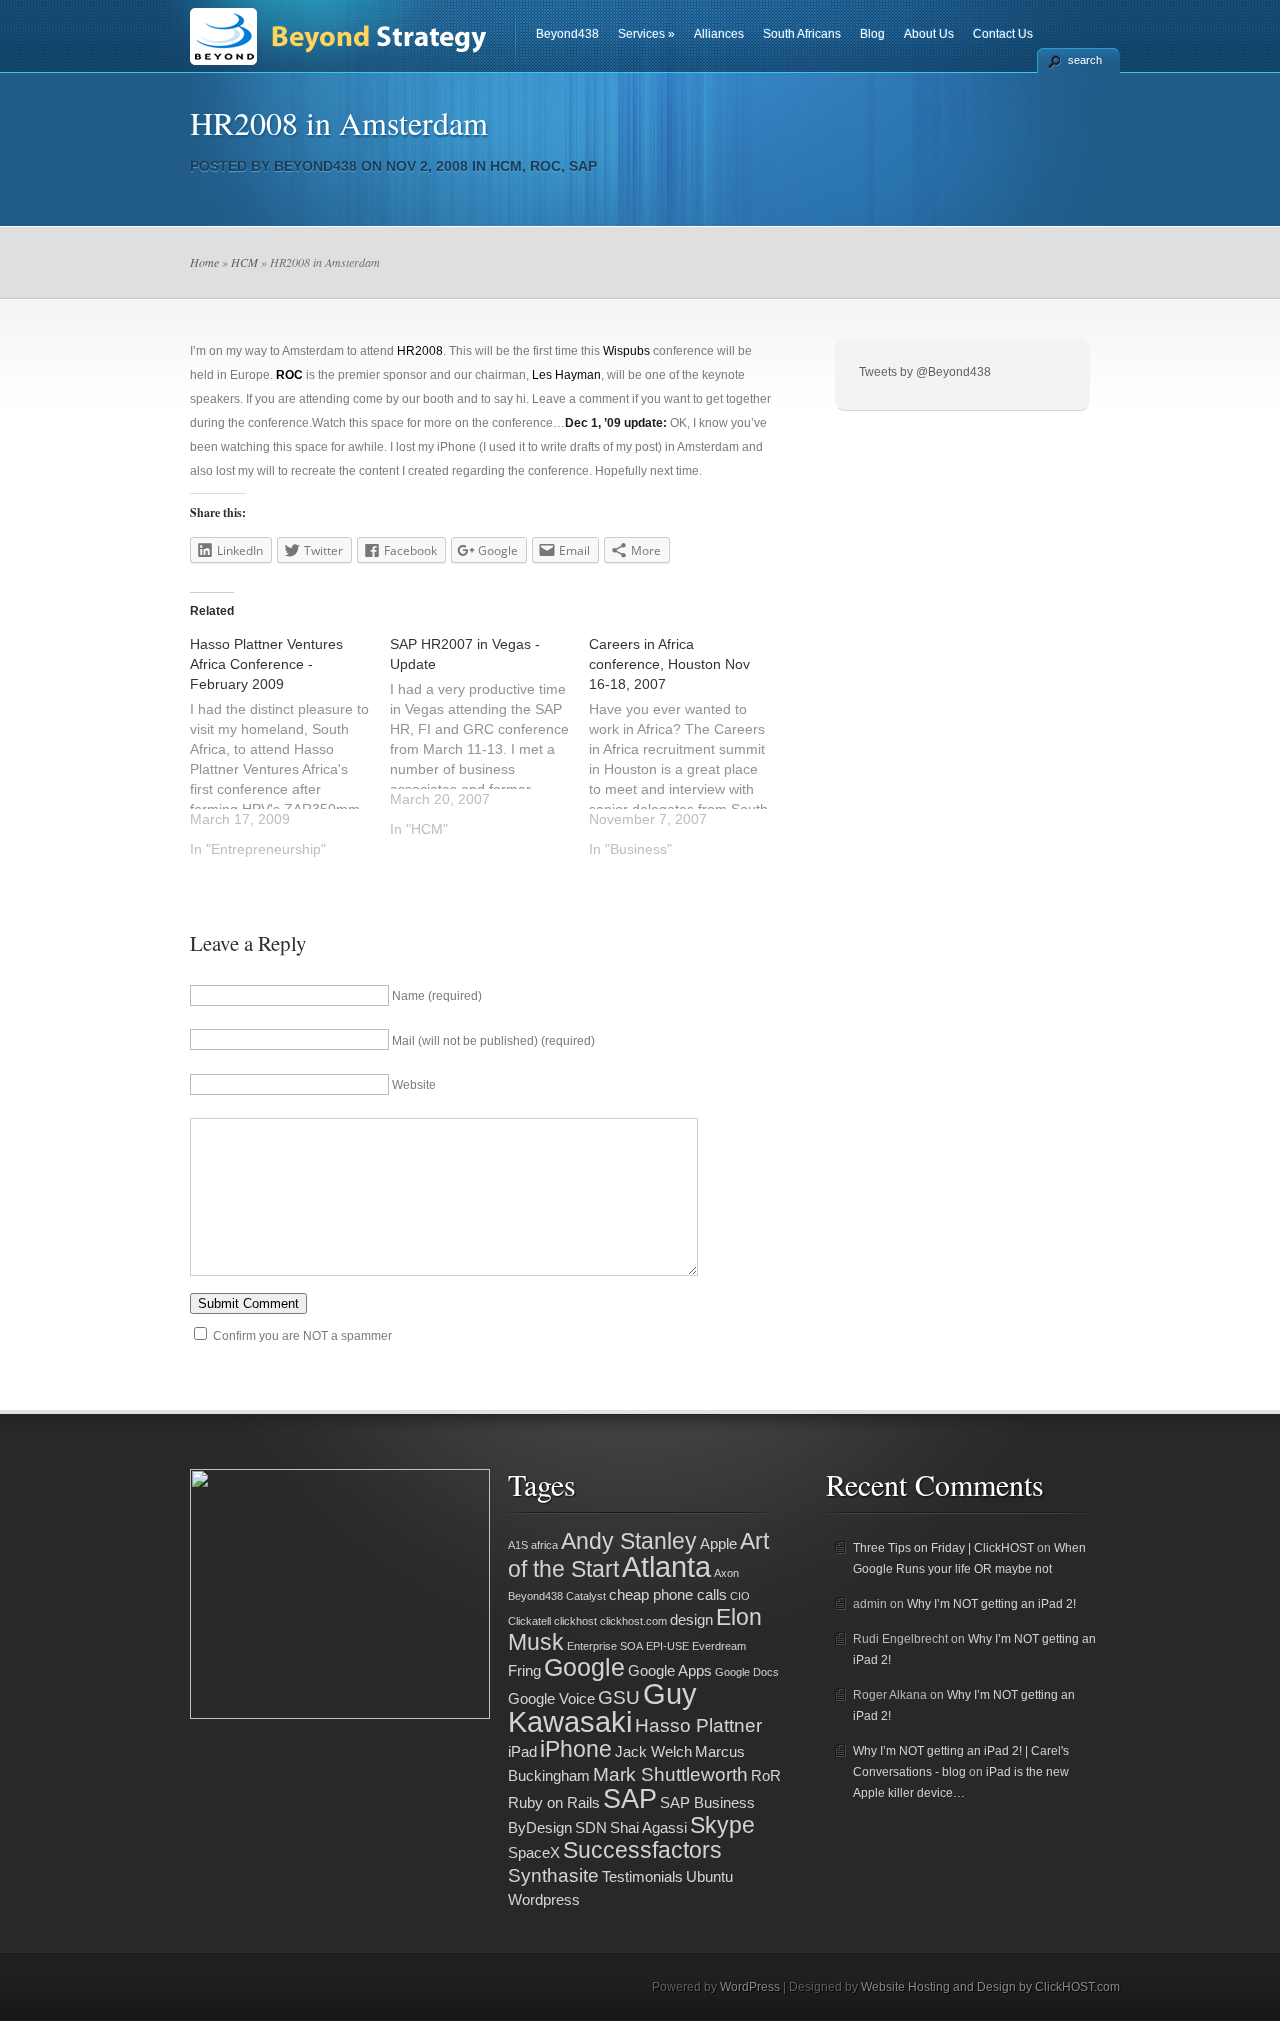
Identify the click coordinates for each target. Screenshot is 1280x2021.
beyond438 (315, 166)
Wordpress (544, 1899)
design (691, 1619)
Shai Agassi (648, 1827)
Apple (718, 1543)
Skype (722, 1825)
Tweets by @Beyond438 (925, 372)
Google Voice (551, 1698)
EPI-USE (667, 1646)
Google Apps (670, 1670)
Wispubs (626, 351)
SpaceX (534, 1852)
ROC (545, 166)
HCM (506, 166)
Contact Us (1003, 34)
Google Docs (747, 1672)
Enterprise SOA (605, 1646)
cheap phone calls (668, 1594)
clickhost (575, 1621)
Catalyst (586, 1596)
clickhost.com (633, 1621)
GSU (619, 1697)
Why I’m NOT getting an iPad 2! (991, 1604)
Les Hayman (566, 375)
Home (204, 262)
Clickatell (529, 1621)
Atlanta (666, 1566)
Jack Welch (653, 1751)
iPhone (576, 1749)
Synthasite (553, 1875)
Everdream (719, 1646)
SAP (583, 166)
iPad (522, 1751)
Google (584, 1667)
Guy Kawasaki (602, 1707)
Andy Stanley (629, 1541)
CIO (740, 1596)
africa (544, 1545)
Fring (524, 1670)
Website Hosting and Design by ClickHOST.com (990, 1987)
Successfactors (642, 1850)
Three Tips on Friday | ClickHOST (943, 1548)
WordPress (750, 1987)
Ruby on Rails (554, 1802)
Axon (726, 1573)
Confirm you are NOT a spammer (301, 1336)
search (1085, 60)
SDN (591, 1827)
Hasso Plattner (698, 1725)
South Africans (802, 34)
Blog (872, 34)
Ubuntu (709, 1876)
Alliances (719, 34)
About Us (929, 34)
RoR (766, 1775)
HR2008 (420, 351)
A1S (518, 1545)
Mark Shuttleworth (670, 1774)
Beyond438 (567, 34)
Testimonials (642, 1876)
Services (646, 34)
